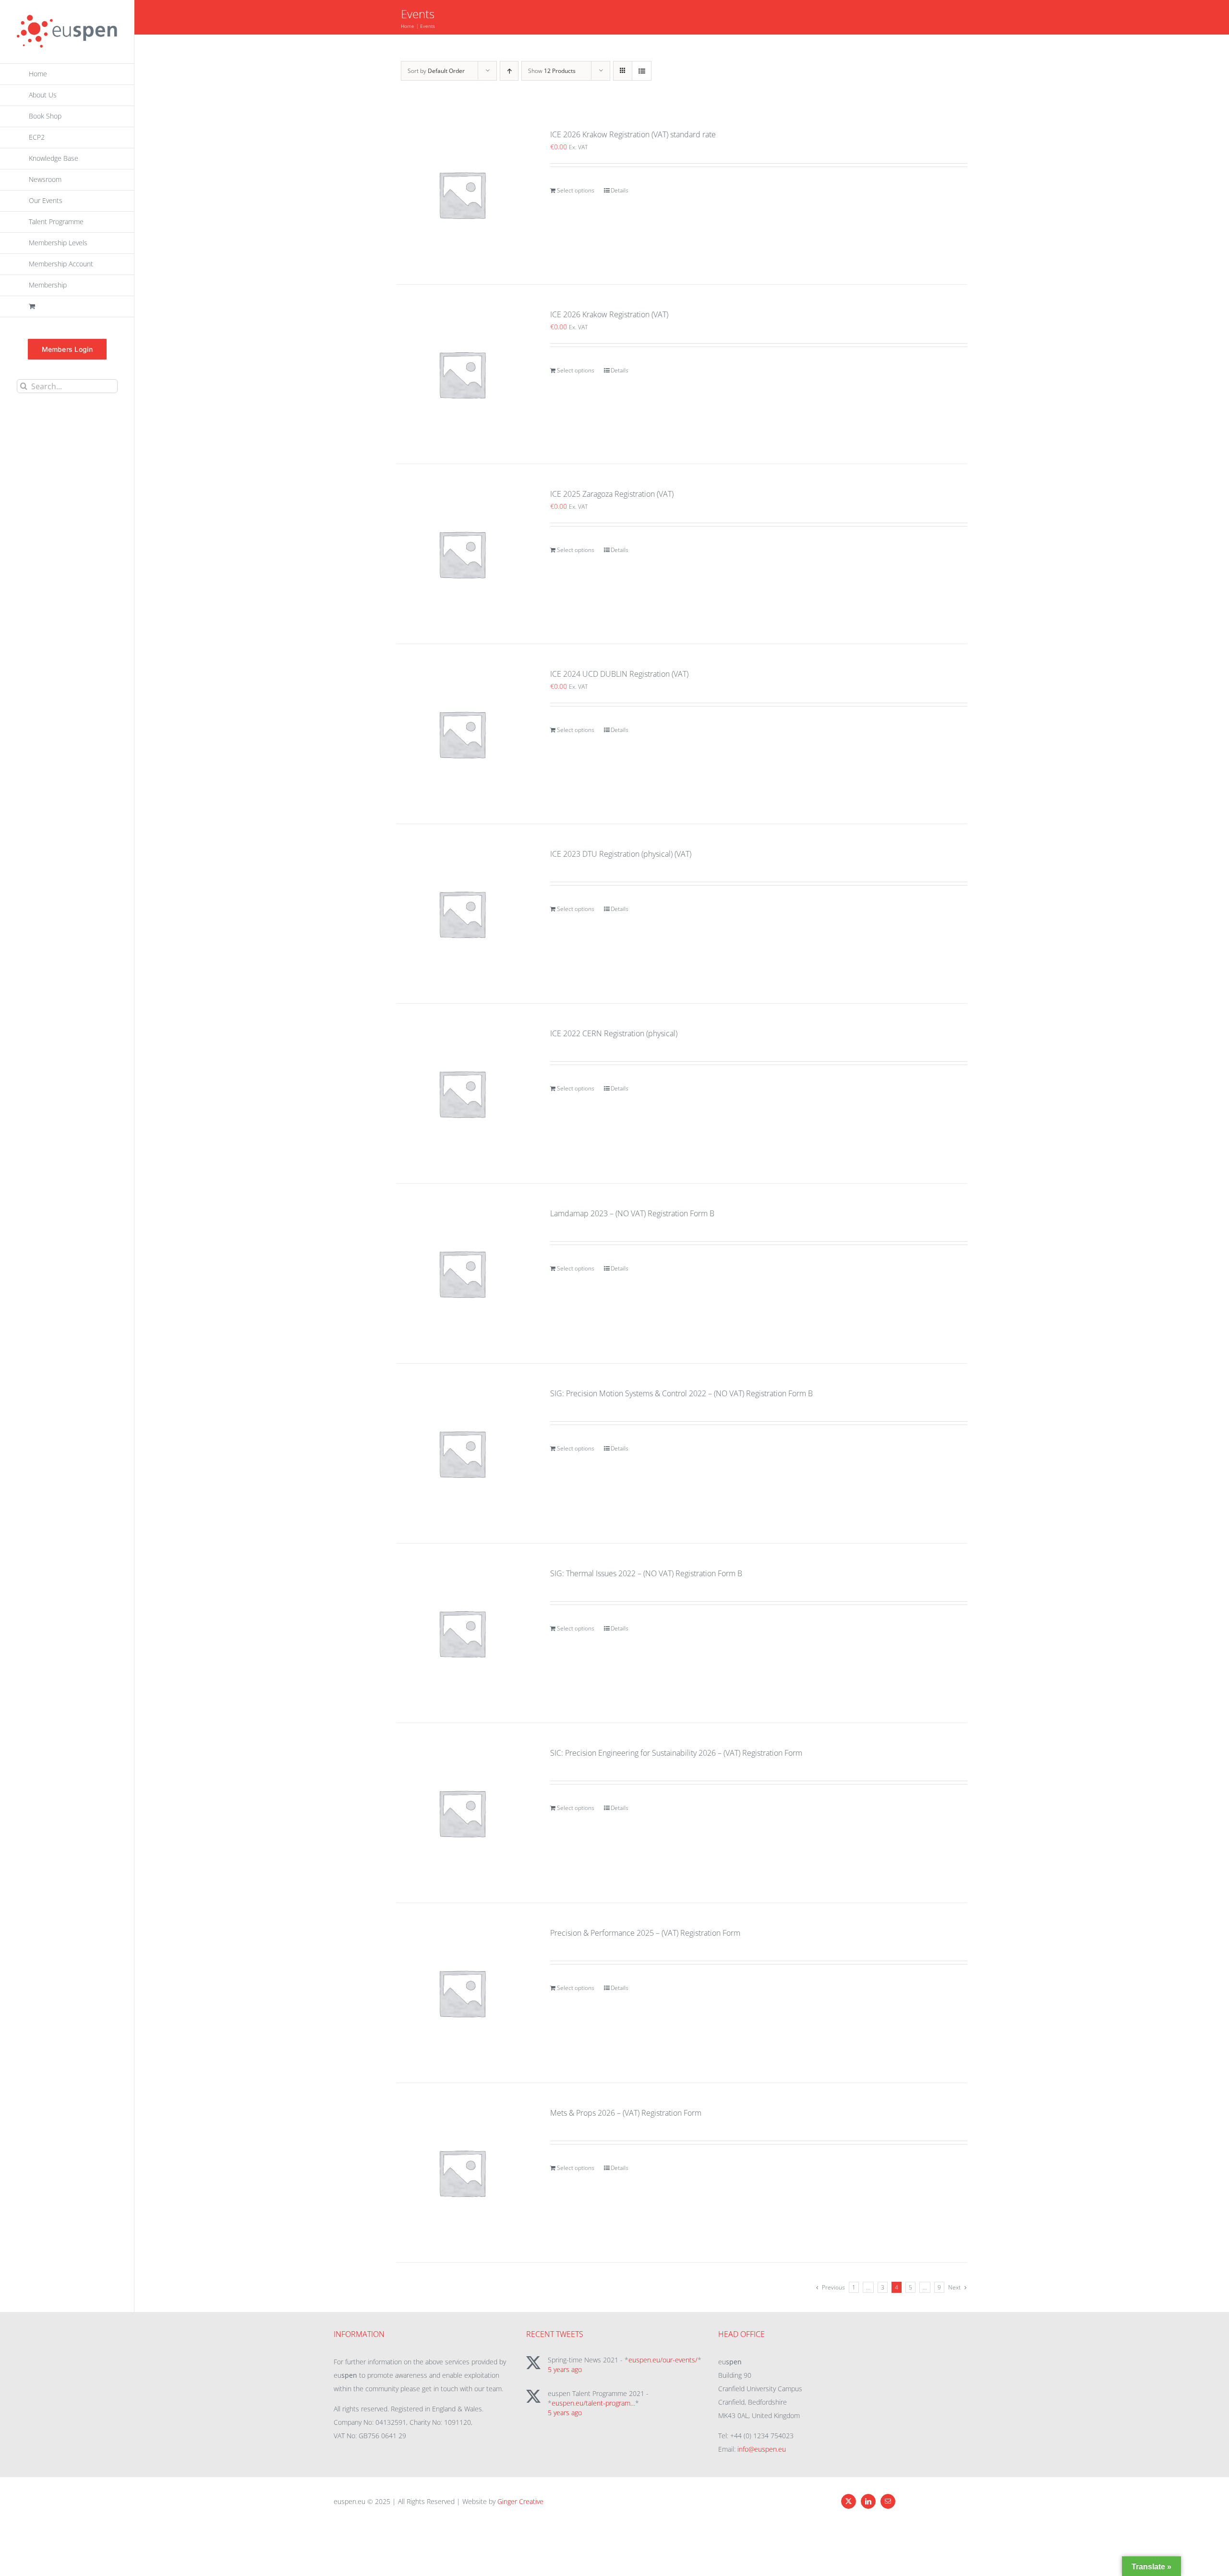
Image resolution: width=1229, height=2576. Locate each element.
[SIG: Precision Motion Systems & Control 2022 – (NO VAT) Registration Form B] (462, 1453)
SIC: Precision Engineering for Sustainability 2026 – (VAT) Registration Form (676, 1753)
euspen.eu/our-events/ (663, 2360)
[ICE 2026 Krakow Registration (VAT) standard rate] (462, 194)
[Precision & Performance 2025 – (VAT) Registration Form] (462, 1993)
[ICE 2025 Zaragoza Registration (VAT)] (462, 554)
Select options (576, 190)
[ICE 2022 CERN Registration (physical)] (462, 1093)
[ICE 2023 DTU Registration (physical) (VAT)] (462, 914)
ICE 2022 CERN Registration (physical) (614, 1033)
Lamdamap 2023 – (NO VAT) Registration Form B (632, 1213)
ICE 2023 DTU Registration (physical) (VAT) (621, 854)
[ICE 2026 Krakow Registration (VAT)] (462, 374)
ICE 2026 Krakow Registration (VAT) (609, 314)
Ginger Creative (520, 2501)
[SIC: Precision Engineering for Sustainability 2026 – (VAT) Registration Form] (462, 1813)
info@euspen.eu (762, 2449)
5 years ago (565, 2369)
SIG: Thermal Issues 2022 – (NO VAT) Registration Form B (646, 1573)
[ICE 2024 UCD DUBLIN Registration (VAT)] (462, 734)
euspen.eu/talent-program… (593, 2403)
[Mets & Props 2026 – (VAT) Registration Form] (462, 2173)
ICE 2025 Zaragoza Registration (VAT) (612, 494)
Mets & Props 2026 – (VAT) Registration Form (626, 2113)
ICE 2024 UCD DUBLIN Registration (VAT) (619, 674)
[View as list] (642, 71)
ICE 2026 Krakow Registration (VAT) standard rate (633, 134)
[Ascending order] (509, 71)
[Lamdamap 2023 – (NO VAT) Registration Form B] (462, 1273)
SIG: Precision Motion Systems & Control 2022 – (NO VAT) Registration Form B (681, 1393)
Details (620, 190)
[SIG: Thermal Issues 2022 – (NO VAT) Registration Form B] (462, 1633)
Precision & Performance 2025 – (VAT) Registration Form (645, 1933)
